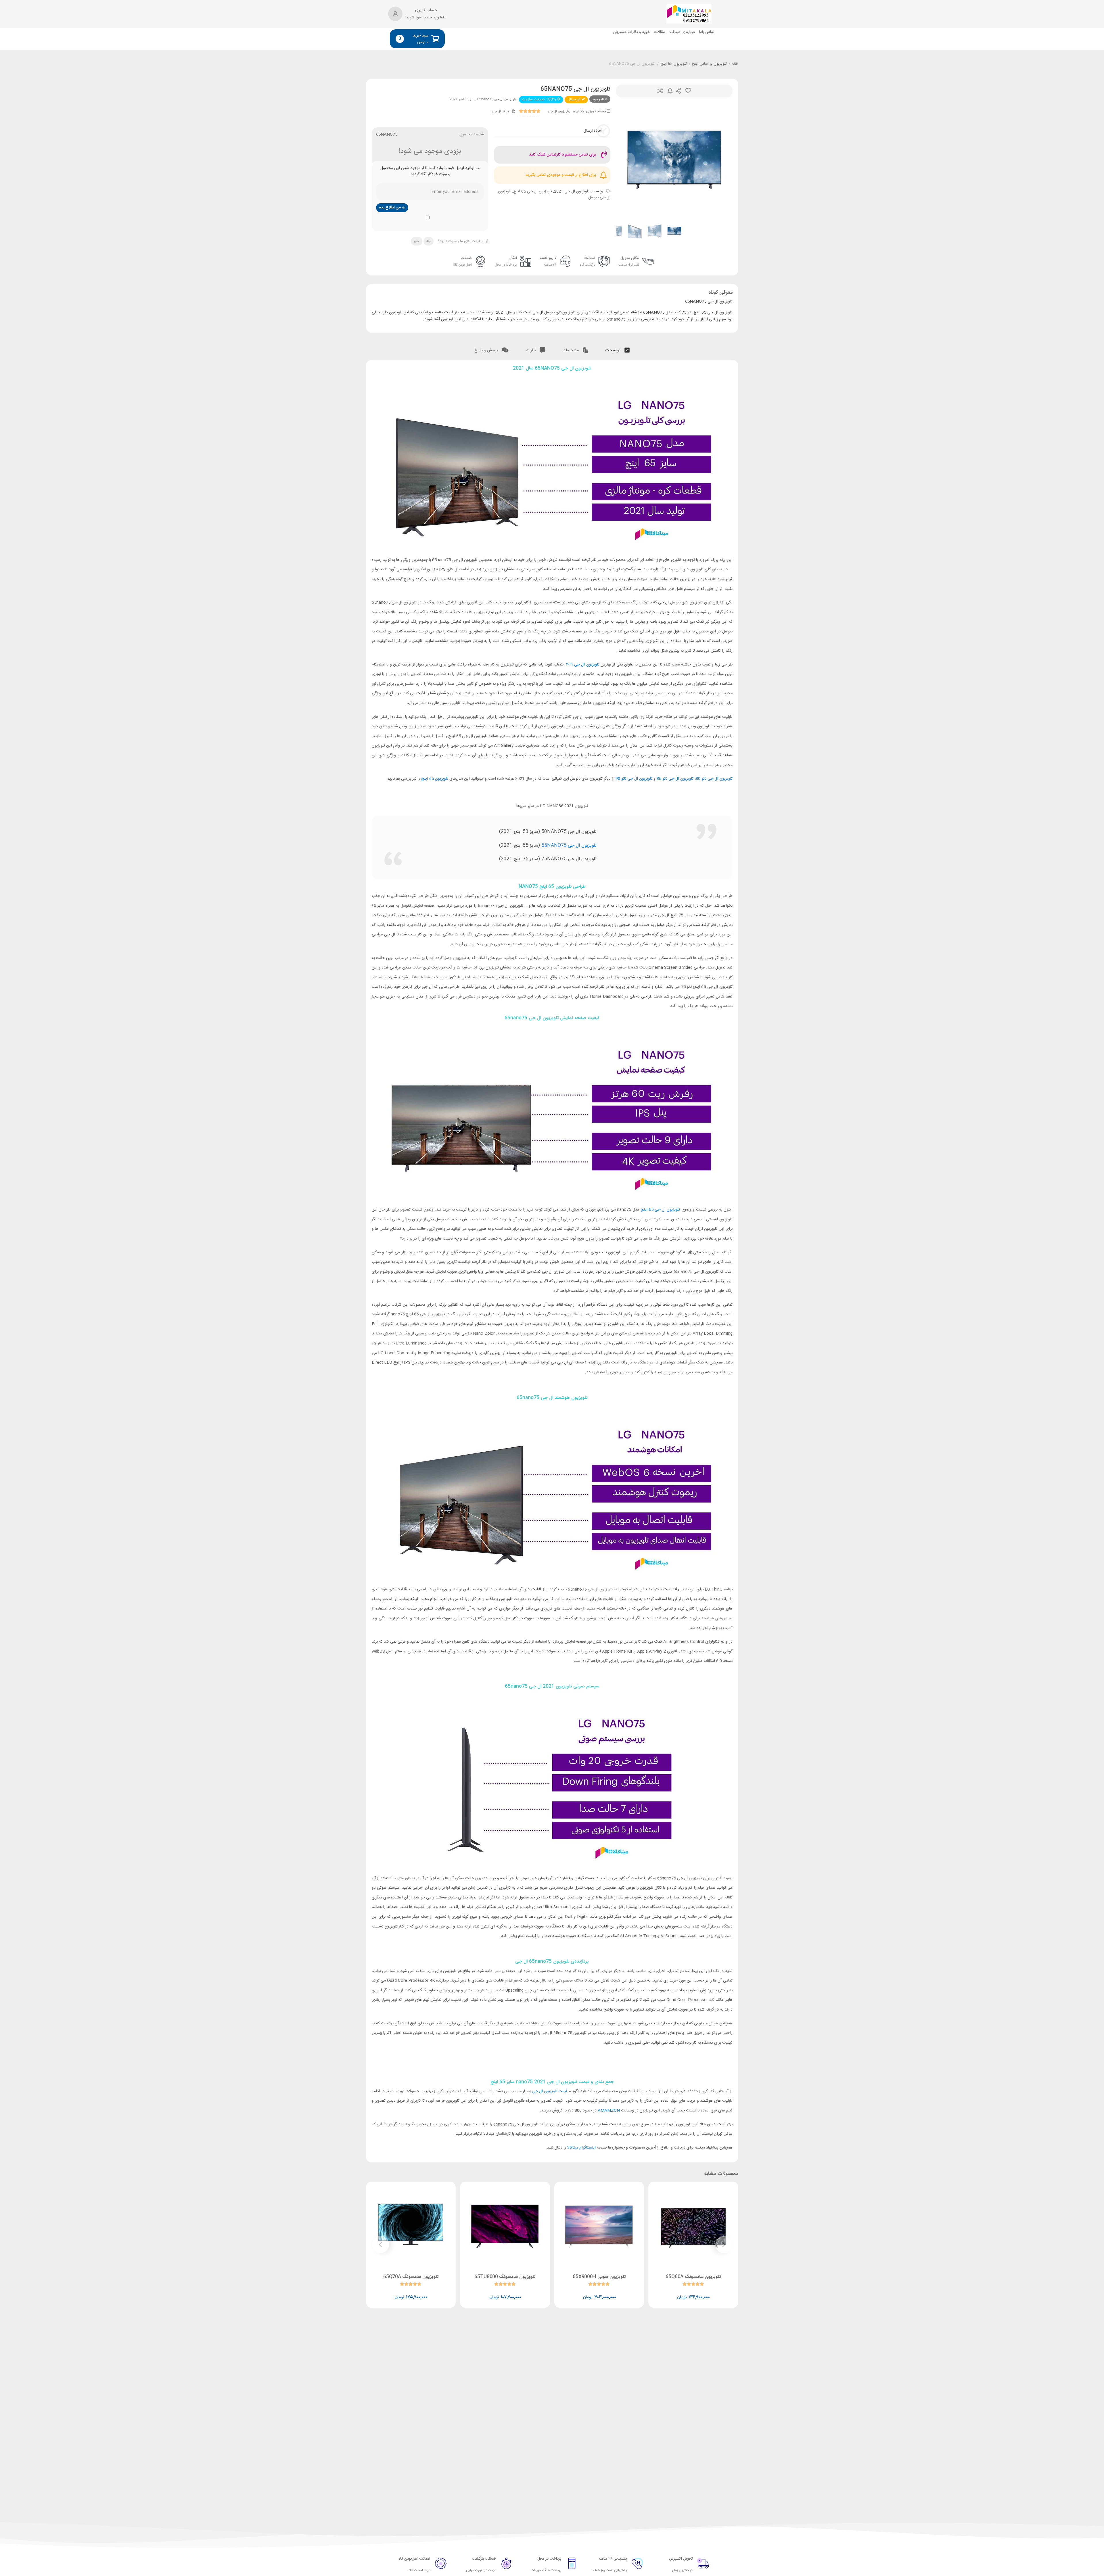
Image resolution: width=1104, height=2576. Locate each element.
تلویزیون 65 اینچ (674, 64)
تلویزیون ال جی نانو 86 (675, 779)
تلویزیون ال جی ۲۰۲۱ (583, 665)
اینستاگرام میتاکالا (581, 2148)
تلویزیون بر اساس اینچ (709, 64)
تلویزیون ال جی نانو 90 (634, 779)
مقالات (660, 32)
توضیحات (613, 350)
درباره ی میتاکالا (682, 32)
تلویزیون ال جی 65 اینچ (533, 191)
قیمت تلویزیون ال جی (550, 2091)
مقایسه (660, 91)
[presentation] (628, 160)
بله (428, 241)
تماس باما (707, 32)
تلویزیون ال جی (558, 111)
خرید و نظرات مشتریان (631, 32)
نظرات (531, 350)
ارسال (678, 91)
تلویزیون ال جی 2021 (572, 191)
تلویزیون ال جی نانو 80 (714, 779)
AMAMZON (609, 2111)
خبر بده (670, 91)
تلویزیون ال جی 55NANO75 (569, 846)
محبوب (688, 91)
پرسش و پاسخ (487, 350)
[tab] (617, 349)
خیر (416, 241)
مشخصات (571, 350)
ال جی (496, 111)
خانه (735, 64)
